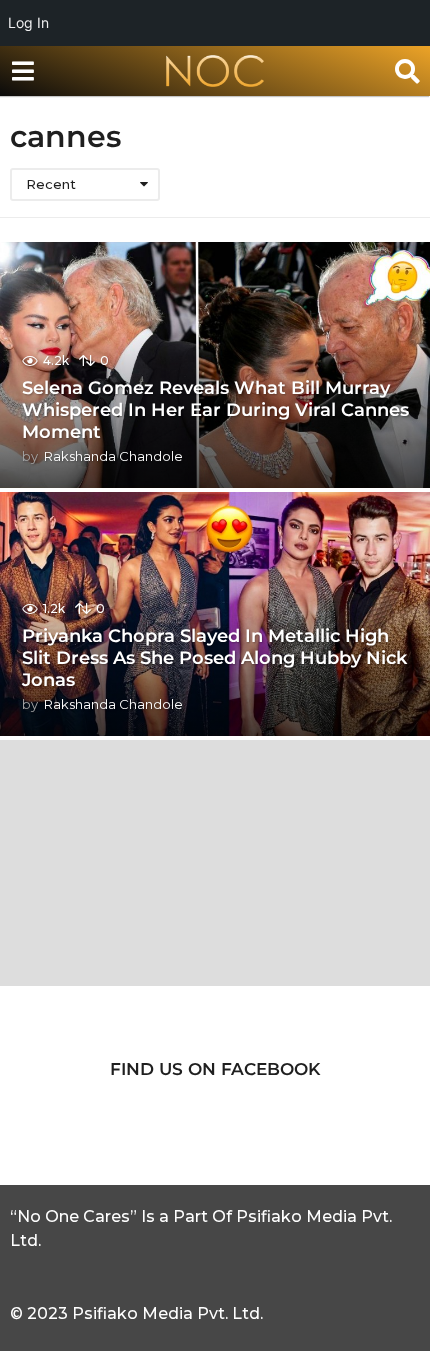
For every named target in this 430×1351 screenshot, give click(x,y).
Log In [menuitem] (28, 22)
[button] (22, 71)
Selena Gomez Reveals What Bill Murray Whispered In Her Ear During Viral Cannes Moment (215, 409)
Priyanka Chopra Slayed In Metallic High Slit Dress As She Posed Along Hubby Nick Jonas (214, 657)
